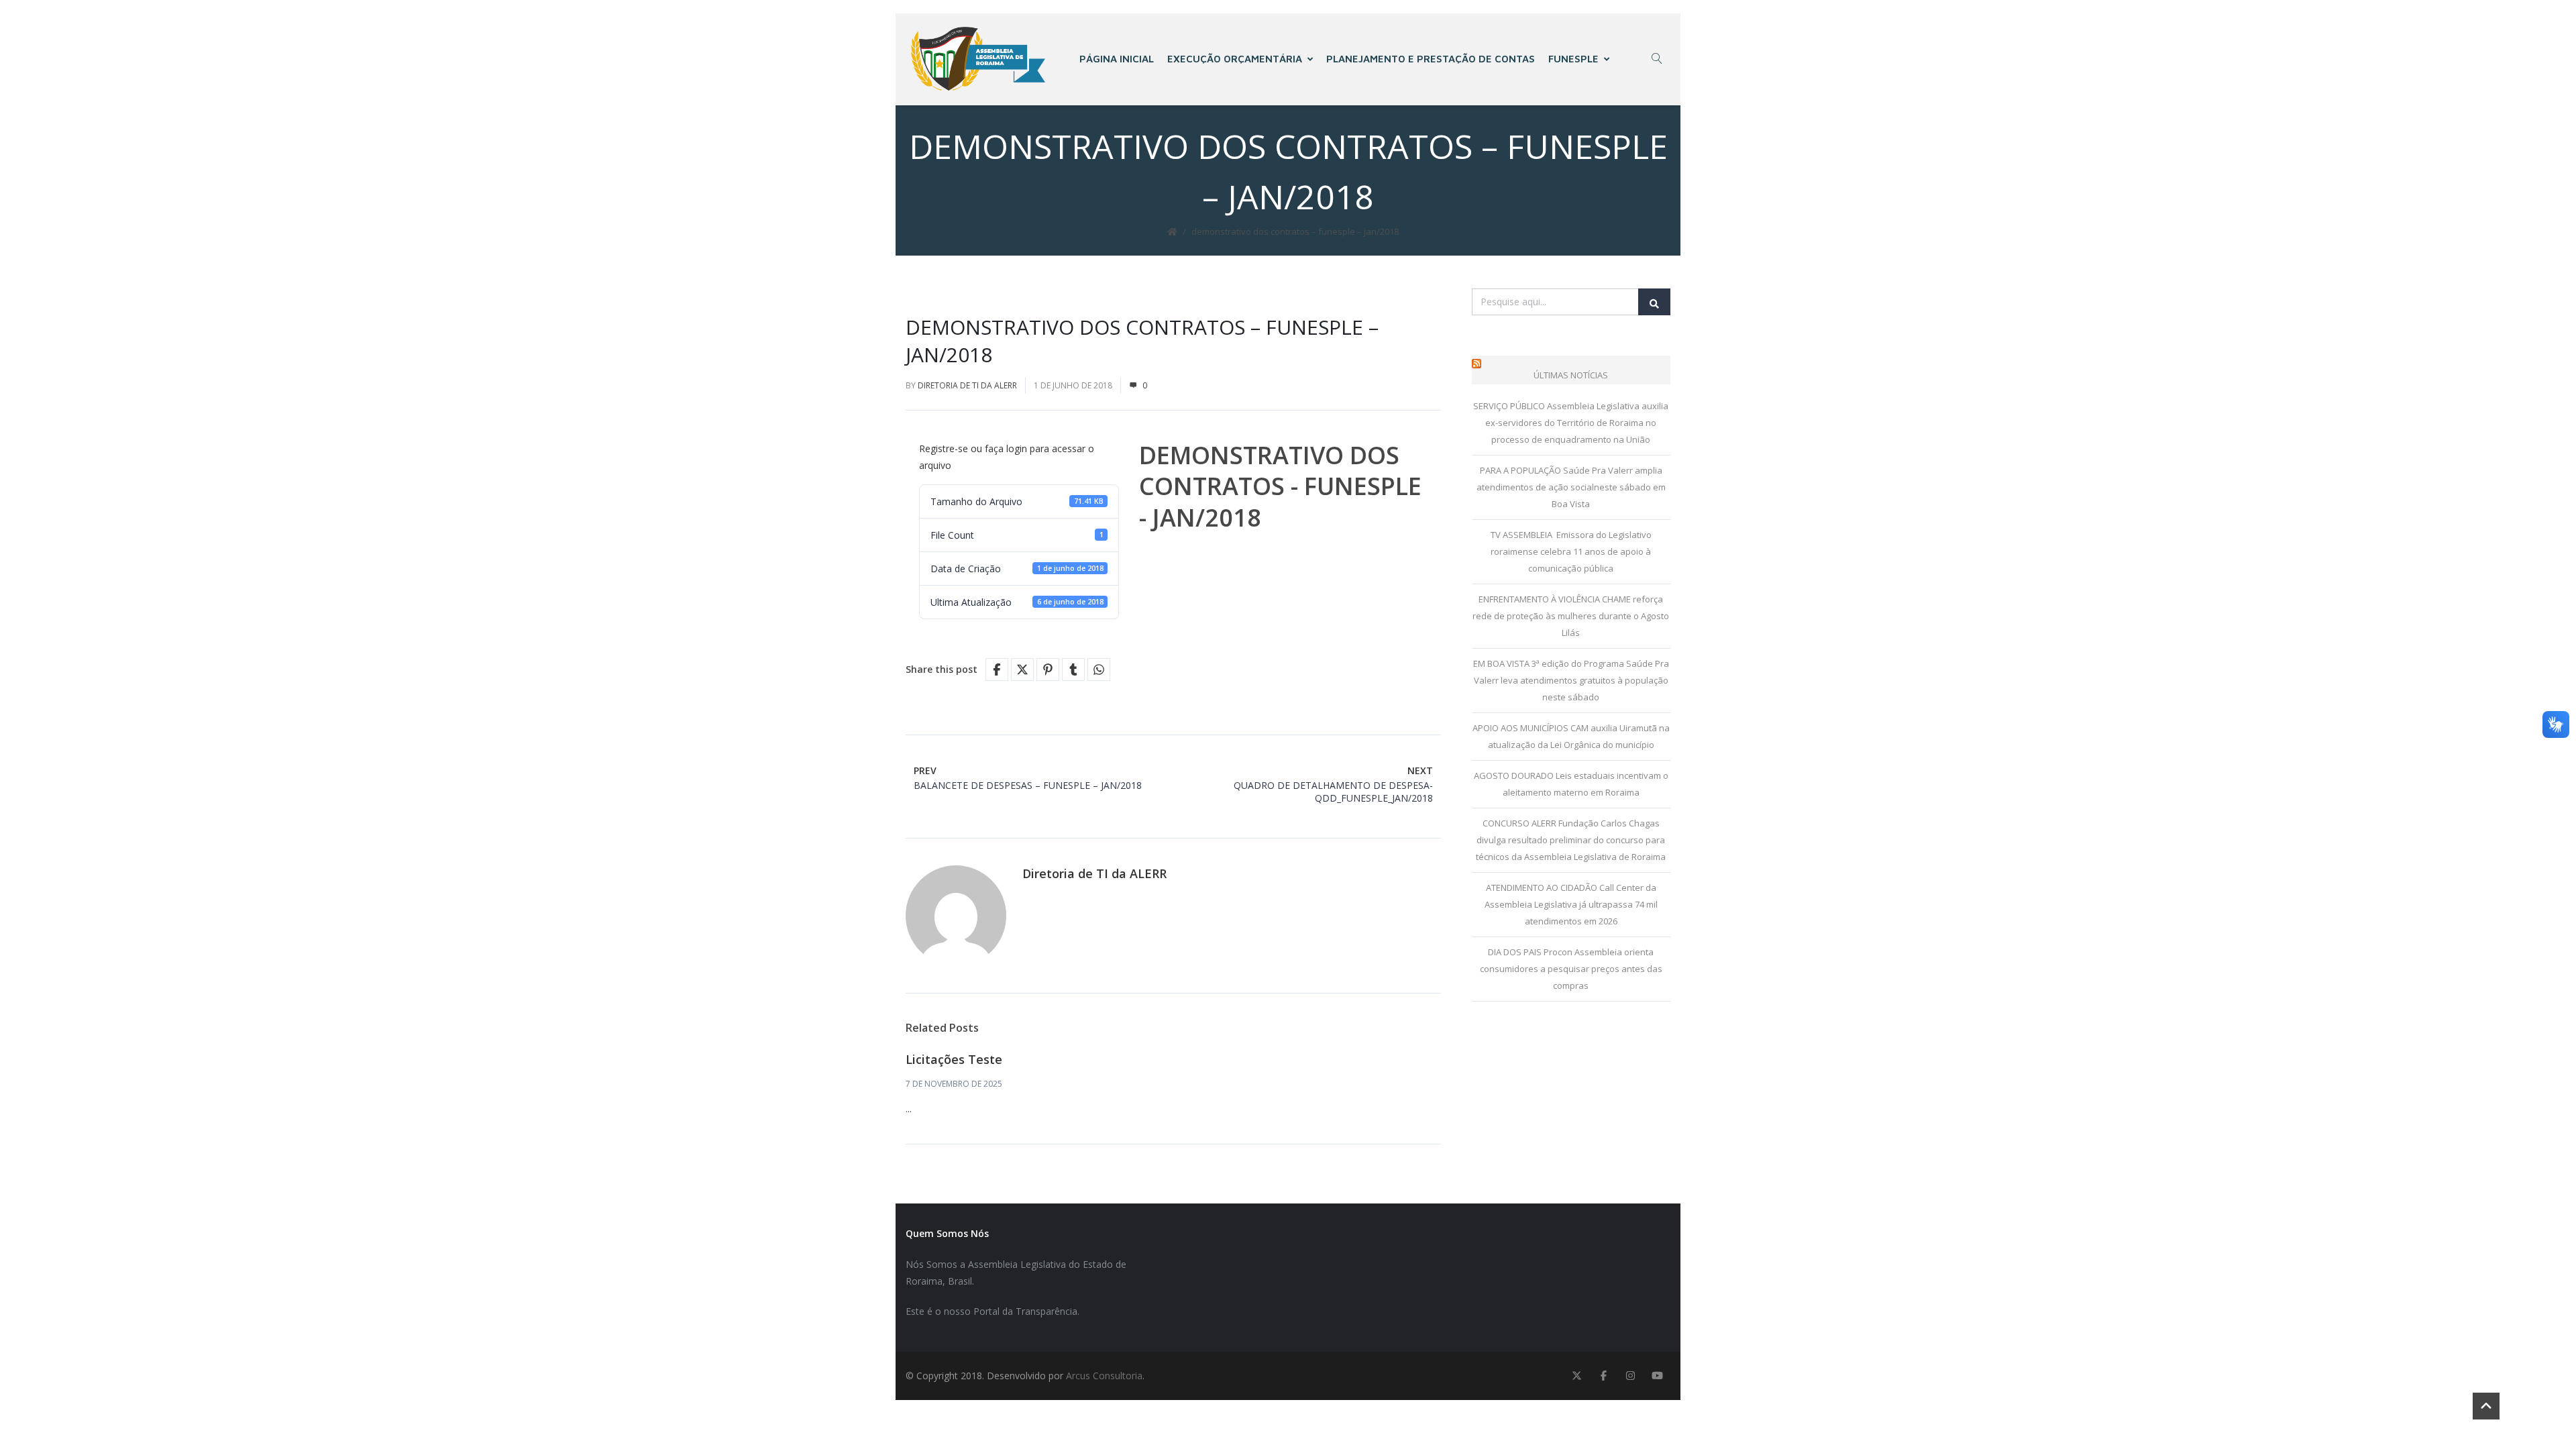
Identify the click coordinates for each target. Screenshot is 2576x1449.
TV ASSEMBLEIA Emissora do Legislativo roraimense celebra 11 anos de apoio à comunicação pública (1571, 551)
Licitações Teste (954, 1059)
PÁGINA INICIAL (1117, 59)
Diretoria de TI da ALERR (967, 385)
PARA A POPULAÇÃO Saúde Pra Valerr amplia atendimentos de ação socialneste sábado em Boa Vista (1571, 487)
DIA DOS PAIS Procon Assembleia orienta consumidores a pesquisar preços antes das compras (1571, 969)
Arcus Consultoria (1104, 1376)
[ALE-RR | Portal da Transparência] (978, 59)
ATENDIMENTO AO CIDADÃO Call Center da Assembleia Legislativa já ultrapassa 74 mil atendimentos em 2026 (1571, 904)
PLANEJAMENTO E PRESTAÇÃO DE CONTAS (1431, 59)
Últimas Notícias (1571, 375)
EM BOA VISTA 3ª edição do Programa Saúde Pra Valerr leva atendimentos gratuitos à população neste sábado (1571, 680)
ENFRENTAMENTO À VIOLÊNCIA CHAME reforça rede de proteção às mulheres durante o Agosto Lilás (1571, 616)
